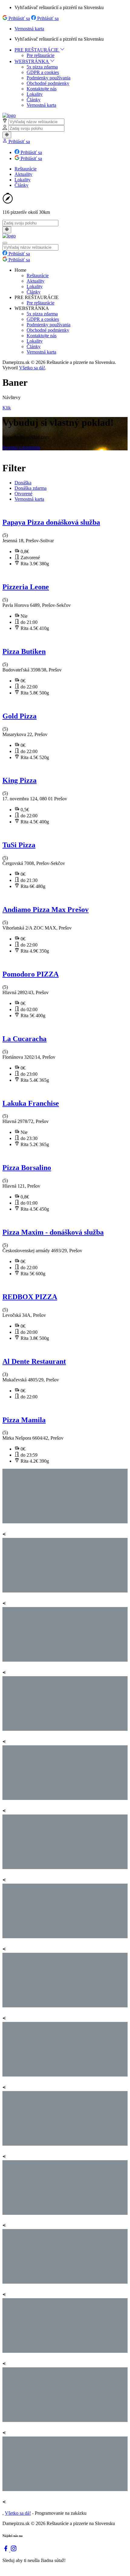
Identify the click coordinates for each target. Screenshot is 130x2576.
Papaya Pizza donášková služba (51, 522)
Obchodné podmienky (48, 83)
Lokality (35, 94)
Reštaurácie (26, 169)
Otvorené (23, 494)
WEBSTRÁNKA (32, 61)
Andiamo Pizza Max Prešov (45, 910)
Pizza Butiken (24, 651)
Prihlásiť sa (19, 18)
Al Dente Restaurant (34, 1361)
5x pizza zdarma (42, 67)
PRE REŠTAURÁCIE (37, 50)
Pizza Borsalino (27, 1168)
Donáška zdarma (31, 488)
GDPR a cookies (43, 72)
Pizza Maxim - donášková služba (53, 1232)
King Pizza (19, 780)
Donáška (23, 483)
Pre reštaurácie (41, 55)
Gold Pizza (19, 716)
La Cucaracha (24, 1039)
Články (34, 100)
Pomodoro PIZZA (31, 974)
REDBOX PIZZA (30, 1297)
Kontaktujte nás (42, 89)
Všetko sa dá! (32, 368)
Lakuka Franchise (31, 1103)
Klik (7, 408)
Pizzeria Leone (26, 587)
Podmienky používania (49, 78)
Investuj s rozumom (21, 447)
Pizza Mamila (24, 1420)
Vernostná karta (29, 29)
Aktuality (23, 174)
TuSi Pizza (19, 845)
